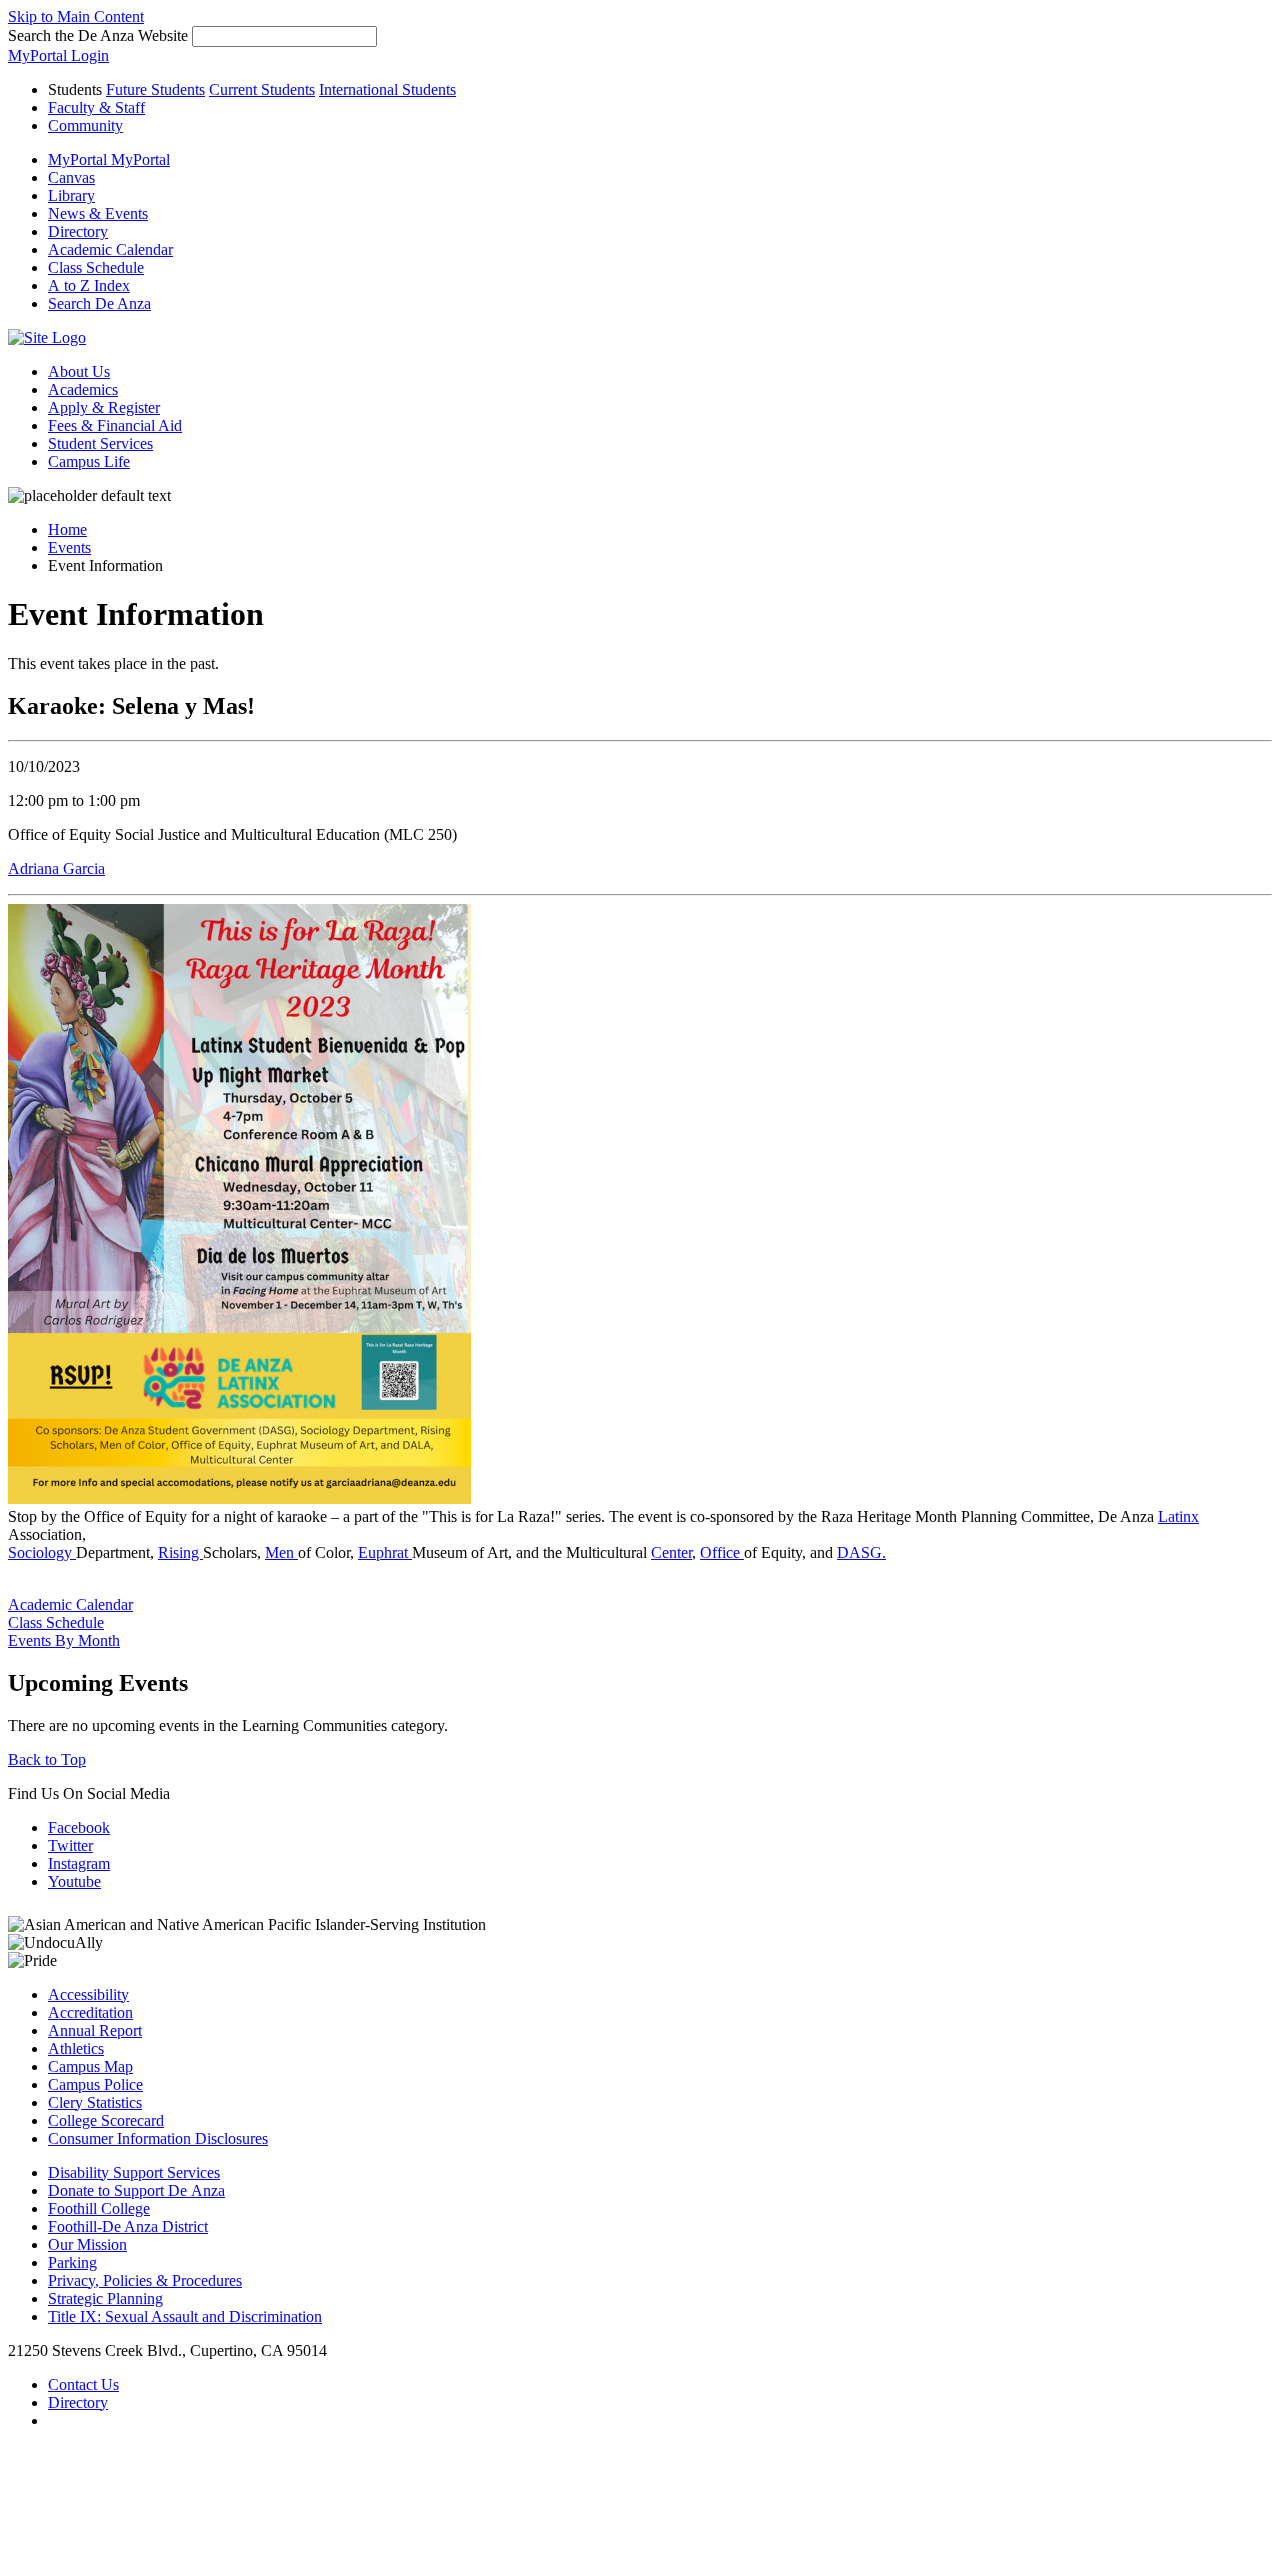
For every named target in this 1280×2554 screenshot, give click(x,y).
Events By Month (64, 1640)
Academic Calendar (70, 1604)
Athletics (76, 2048)
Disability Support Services (134, 2172)
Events (69, 547)
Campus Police (95, 2084)
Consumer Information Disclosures (158, 2138)
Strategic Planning (105, 2298)
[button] (99, 303)
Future (155, 89)
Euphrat (385, 1552)
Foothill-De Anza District (128, 2226)
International (387, 89)
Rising (180, 1552)
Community (85, 125)
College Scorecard (106, 2120)
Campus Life (89, 461)
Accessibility (88, 1994)
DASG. (861, 1552)
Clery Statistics (95, 2102)
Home (67, 529)
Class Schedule (56, 1622)
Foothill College (99, 2208)
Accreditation (90, 2012)
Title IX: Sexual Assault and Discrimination (185, 2316)
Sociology (42, 1552)
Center (671, 1552)
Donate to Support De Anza (136, 2190)
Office (722, 1552)
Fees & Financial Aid (115, 425)
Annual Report (95, 2030)
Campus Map (90, 2066)
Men (281, 1552)
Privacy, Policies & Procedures (145, 2280)
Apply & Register (104, 407)
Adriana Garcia (56, 868)
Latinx (1178, 1516)
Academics (83, 389)
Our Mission (87, 2244)
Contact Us (83, 2384)
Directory (78, 2402)
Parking (72, 2262)
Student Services (100, 443)
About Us (79, 371)
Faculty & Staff (96, 107)
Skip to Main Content (76, 16)
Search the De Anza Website (98, 35)
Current (262, 89)
